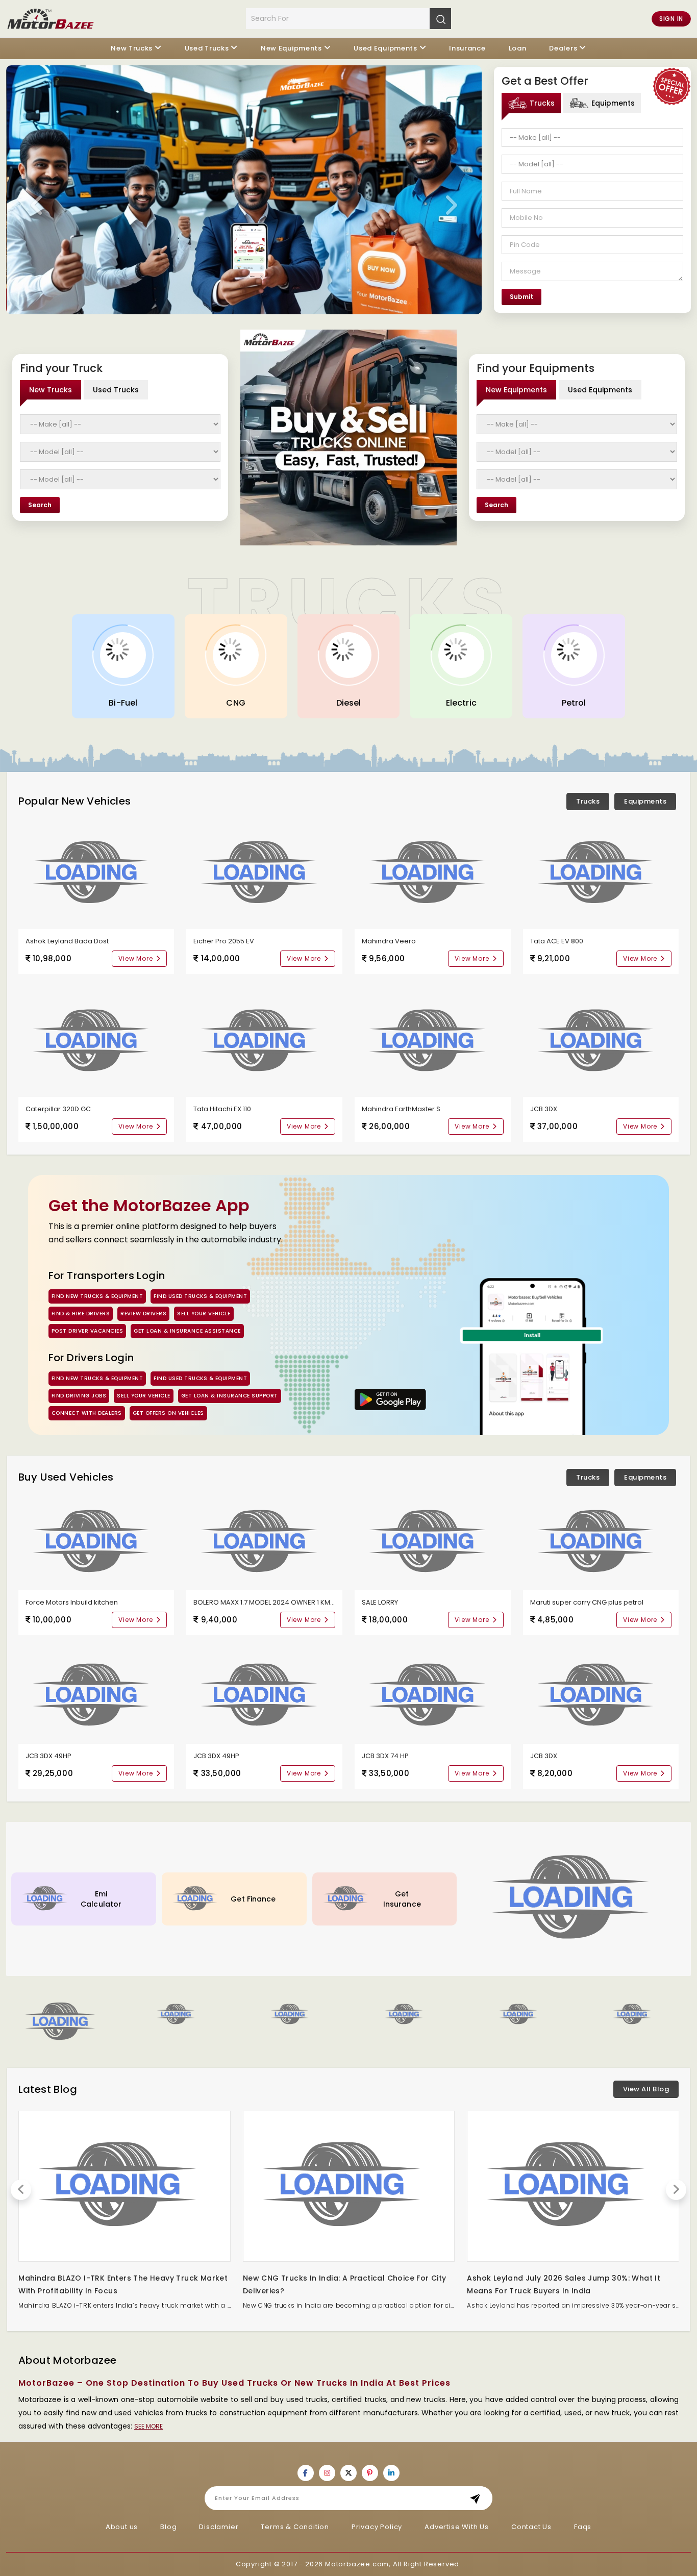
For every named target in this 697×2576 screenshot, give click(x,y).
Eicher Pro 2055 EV (224, 941)
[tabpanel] (592, 217)
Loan (518, 48)
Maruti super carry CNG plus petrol (587, 1602)
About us (122, 2527)
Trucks (588, 801)
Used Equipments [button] (385, 48)
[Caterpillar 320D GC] (96, 1041)
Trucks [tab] (542, 103)
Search (40, 505)
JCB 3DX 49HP (48, 1756)
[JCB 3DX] (601, 1041)
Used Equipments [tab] (600, 390)
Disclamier (219, 2527)
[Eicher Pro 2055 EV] (264, 873)
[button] (292, 2015)
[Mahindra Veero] (433, 873)
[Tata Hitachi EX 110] (264, 1041)
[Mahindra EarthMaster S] (433, 1041)
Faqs (583, 2527)
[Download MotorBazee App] (391, 1399)
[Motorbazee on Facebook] (306, 2473)
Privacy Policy (377, 2527)
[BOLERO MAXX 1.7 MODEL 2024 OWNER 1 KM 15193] (264, 1542)
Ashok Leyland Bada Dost (67, 941)
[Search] (440, 18)
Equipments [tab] (613, 103)
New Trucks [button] (132, 48)
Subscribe (478, 2498)
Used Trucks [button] (207, 48)
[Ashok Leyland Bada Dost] (96, 873)
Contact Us (531, 2527)
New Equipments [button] (291, 48)
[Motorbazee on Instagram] (327, 2473)
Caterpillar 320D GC (58, 1109)
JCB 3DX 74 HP (385, 1756)
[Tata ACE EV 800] (601, 873)
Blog (168, 2527)
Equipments (645, 801)
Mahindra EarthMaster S (401, 1109)
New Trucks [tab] (51, 390)
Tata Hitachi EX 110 (222, 1109)
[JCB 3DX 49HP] (96, 1695)
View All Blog (646, 2089)
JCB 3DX (544, 1109)
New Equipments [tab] (516, 390)
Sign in (671, 19)
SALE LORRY (380, 1602)
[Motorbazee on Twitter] (348, 2473)
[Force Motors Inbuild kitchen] (96, 1542)
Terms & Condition (295, 2527)
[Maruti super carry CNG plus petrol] (601, 1542)
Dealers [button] (563, 48)
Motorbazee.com (357, 2564)
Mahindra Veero (389, 941)
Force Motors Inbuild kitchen (72, 1602)
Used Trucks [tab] (116, 390)
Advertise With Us (457, 2527)
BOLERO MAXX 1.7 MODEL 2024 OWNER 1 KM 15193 (271, 1602)
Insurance (467, 48)
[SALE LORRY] (433, 1542)
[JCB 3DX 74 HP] (433, 1695)
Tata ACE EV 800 (557, 941)
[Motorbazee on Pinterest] (370, 2473)
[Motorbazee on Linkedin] (391, 2473)
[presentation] (37, 206)
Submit (521, 297)
